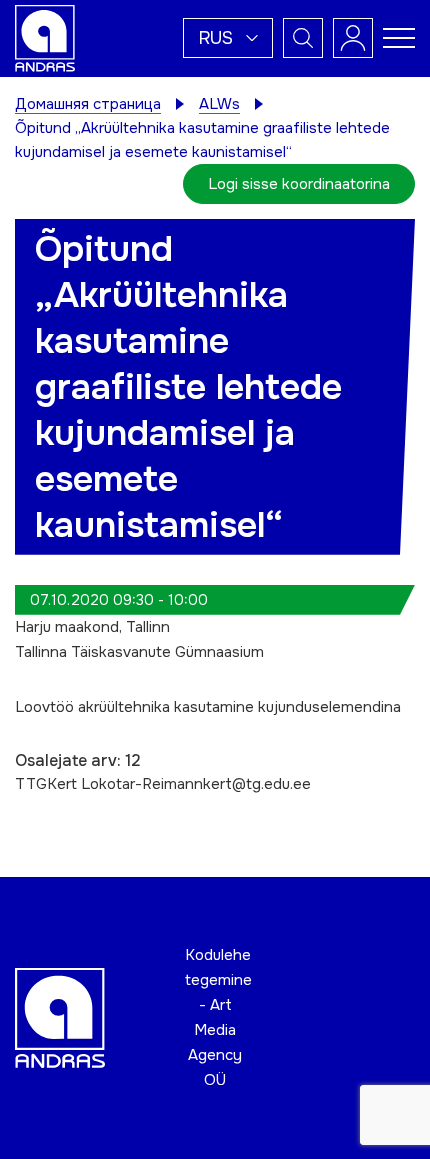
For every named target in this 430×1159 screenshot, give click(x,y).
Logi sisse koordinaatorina (299, 184)
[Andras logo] (45, 37)
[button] (228, 38)
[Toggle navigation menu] (399, 38)
